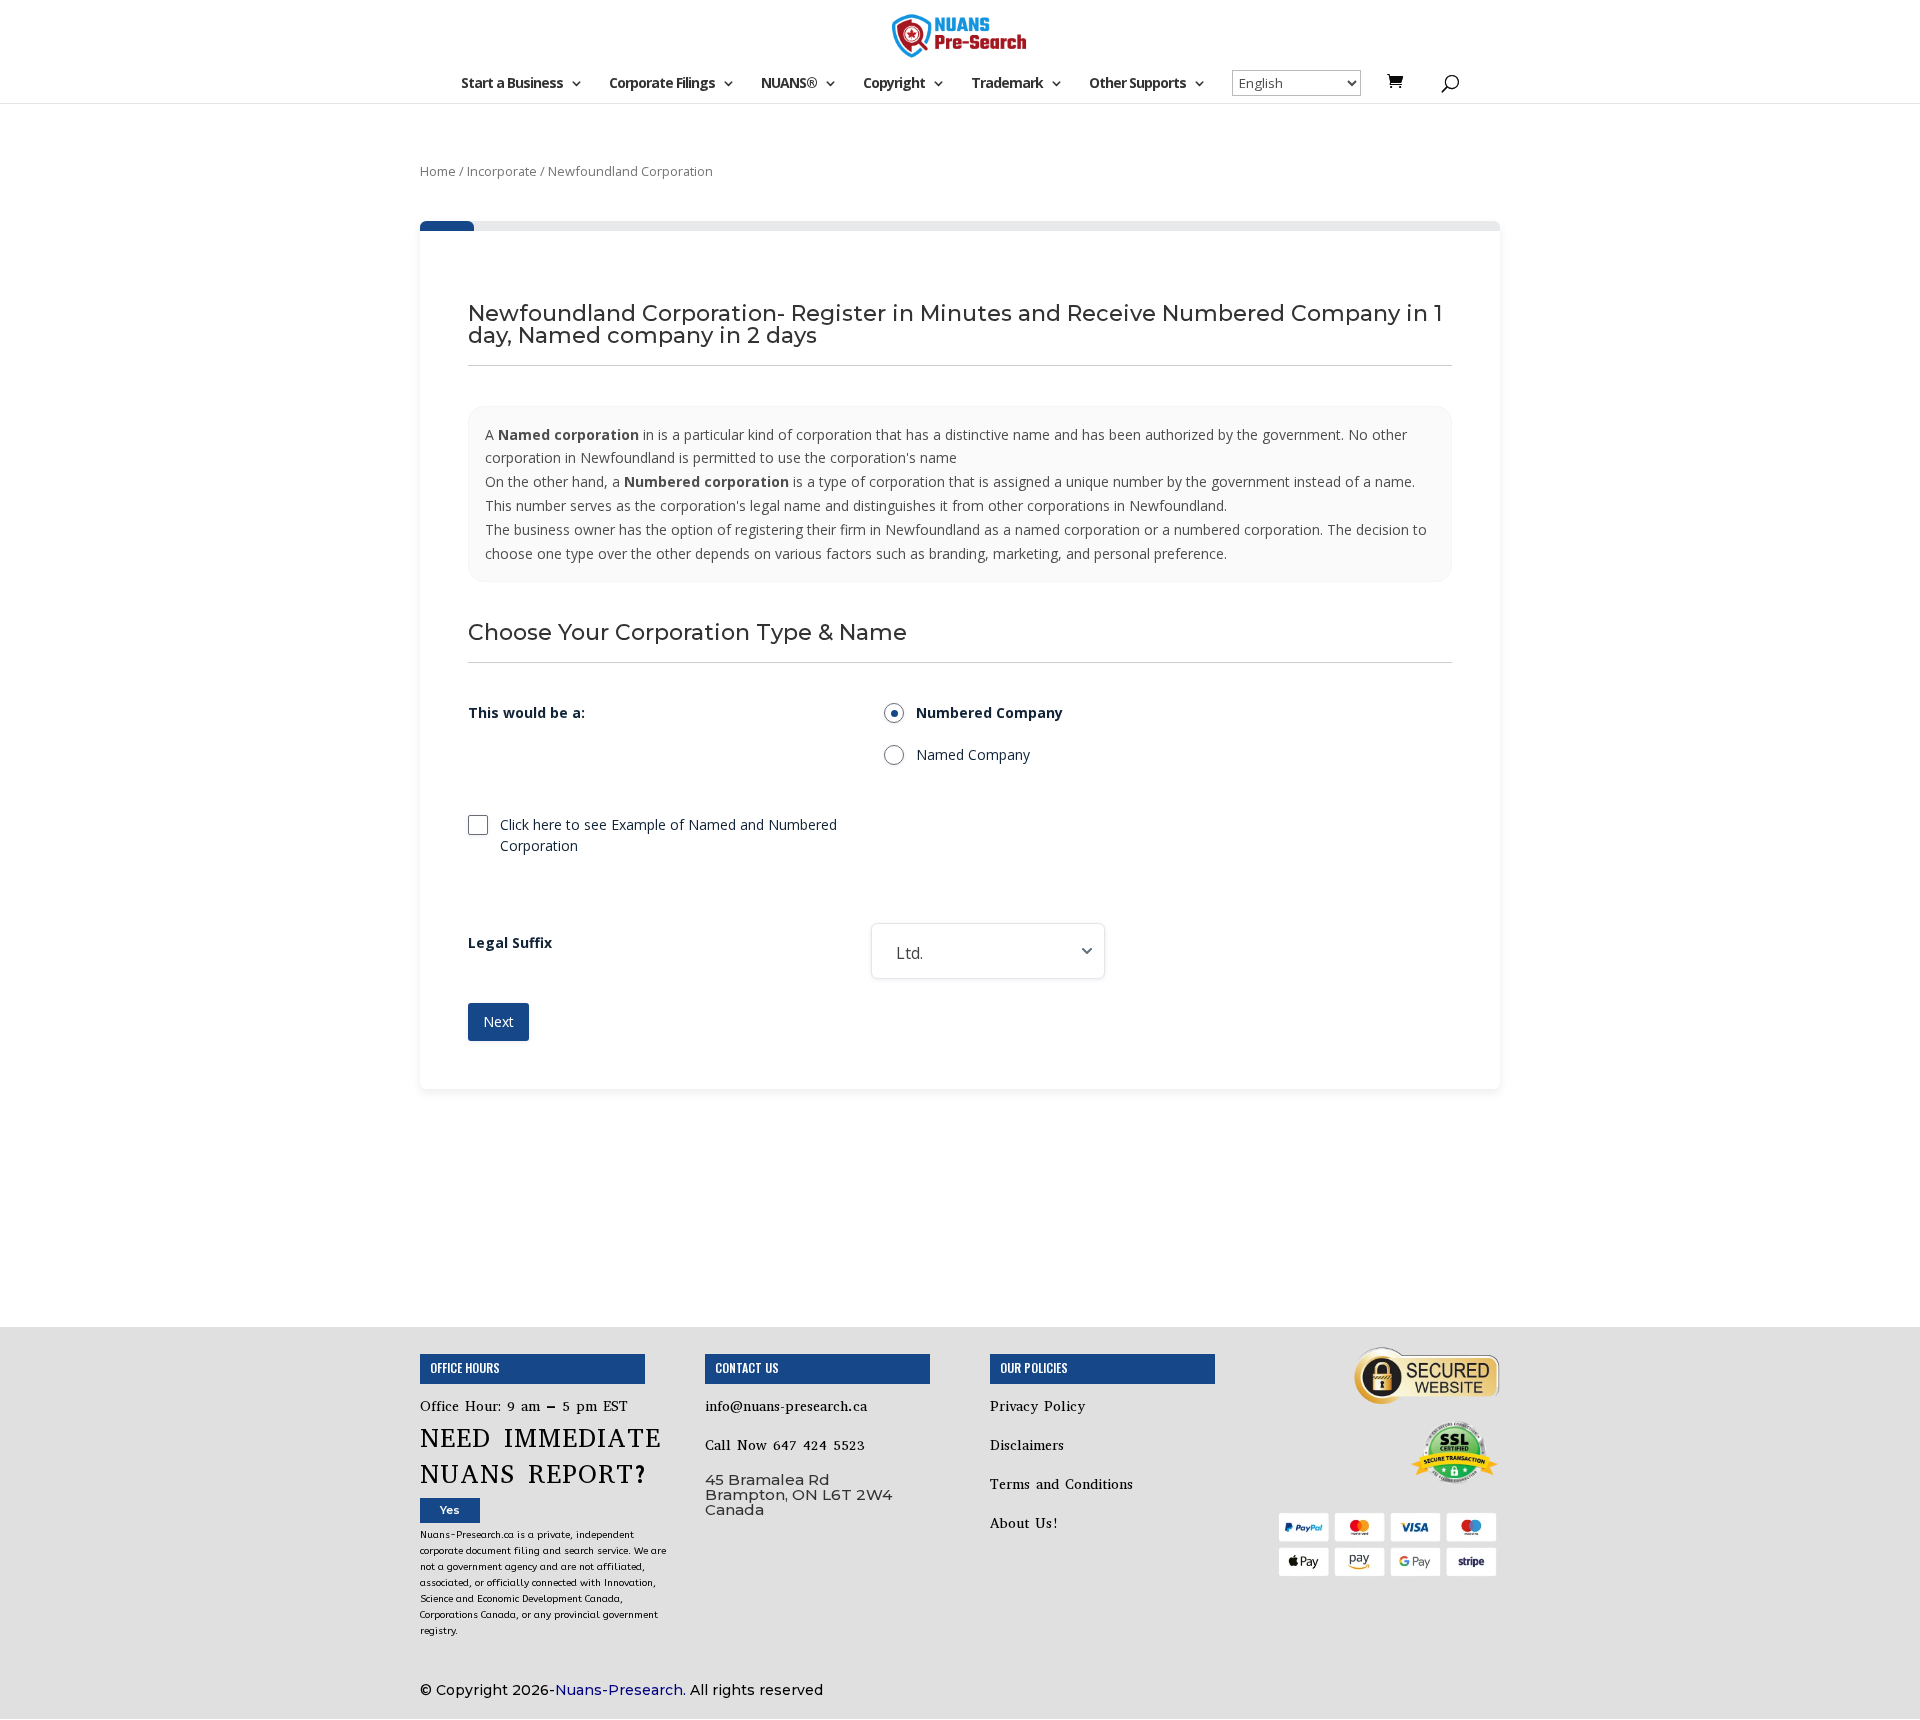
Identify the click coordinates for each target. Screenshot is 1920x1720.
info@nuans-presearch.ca (786, 1406)
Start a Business (512, 84)
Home (438, 171)
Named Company (973, 754)
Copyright (894, 84)
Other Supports (1137, 84)
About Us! (1024, 1523)
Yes (450, 1510)
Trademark (1007, 84)
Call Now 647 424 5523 (785, 1445)
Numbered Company (989, 712)
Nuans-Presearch (619, 1690)
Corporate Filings (662, 84)
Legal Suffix (510, 942)
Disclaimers (1030, 1445)
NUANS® (789, 84)
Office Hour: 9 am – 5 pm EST (524, 1406)
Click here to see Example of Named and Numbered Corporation (668, 834)
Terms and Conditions (1064, 1484)
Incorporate (502, 171)
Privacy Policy (1037, 1406)
